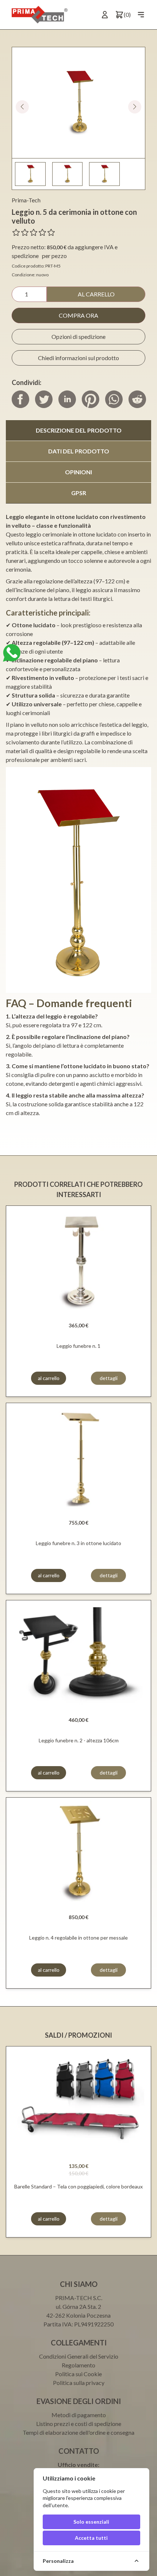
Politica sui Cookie (78, 2374)
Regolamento (78, 2365)
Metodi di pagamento (79, 2415)
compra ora (78, 315)
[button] (135, 107)
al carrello (96, 294)
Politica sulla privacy (79, 2383)
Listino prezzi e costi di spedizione (79, 2424)
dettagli (109, 1378)
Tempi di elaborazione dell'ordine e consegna (78, 2432)
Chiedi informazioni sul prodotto (78, 358)
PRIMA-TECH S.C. (79, 2298)
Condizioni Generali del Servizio (79, 2356)
